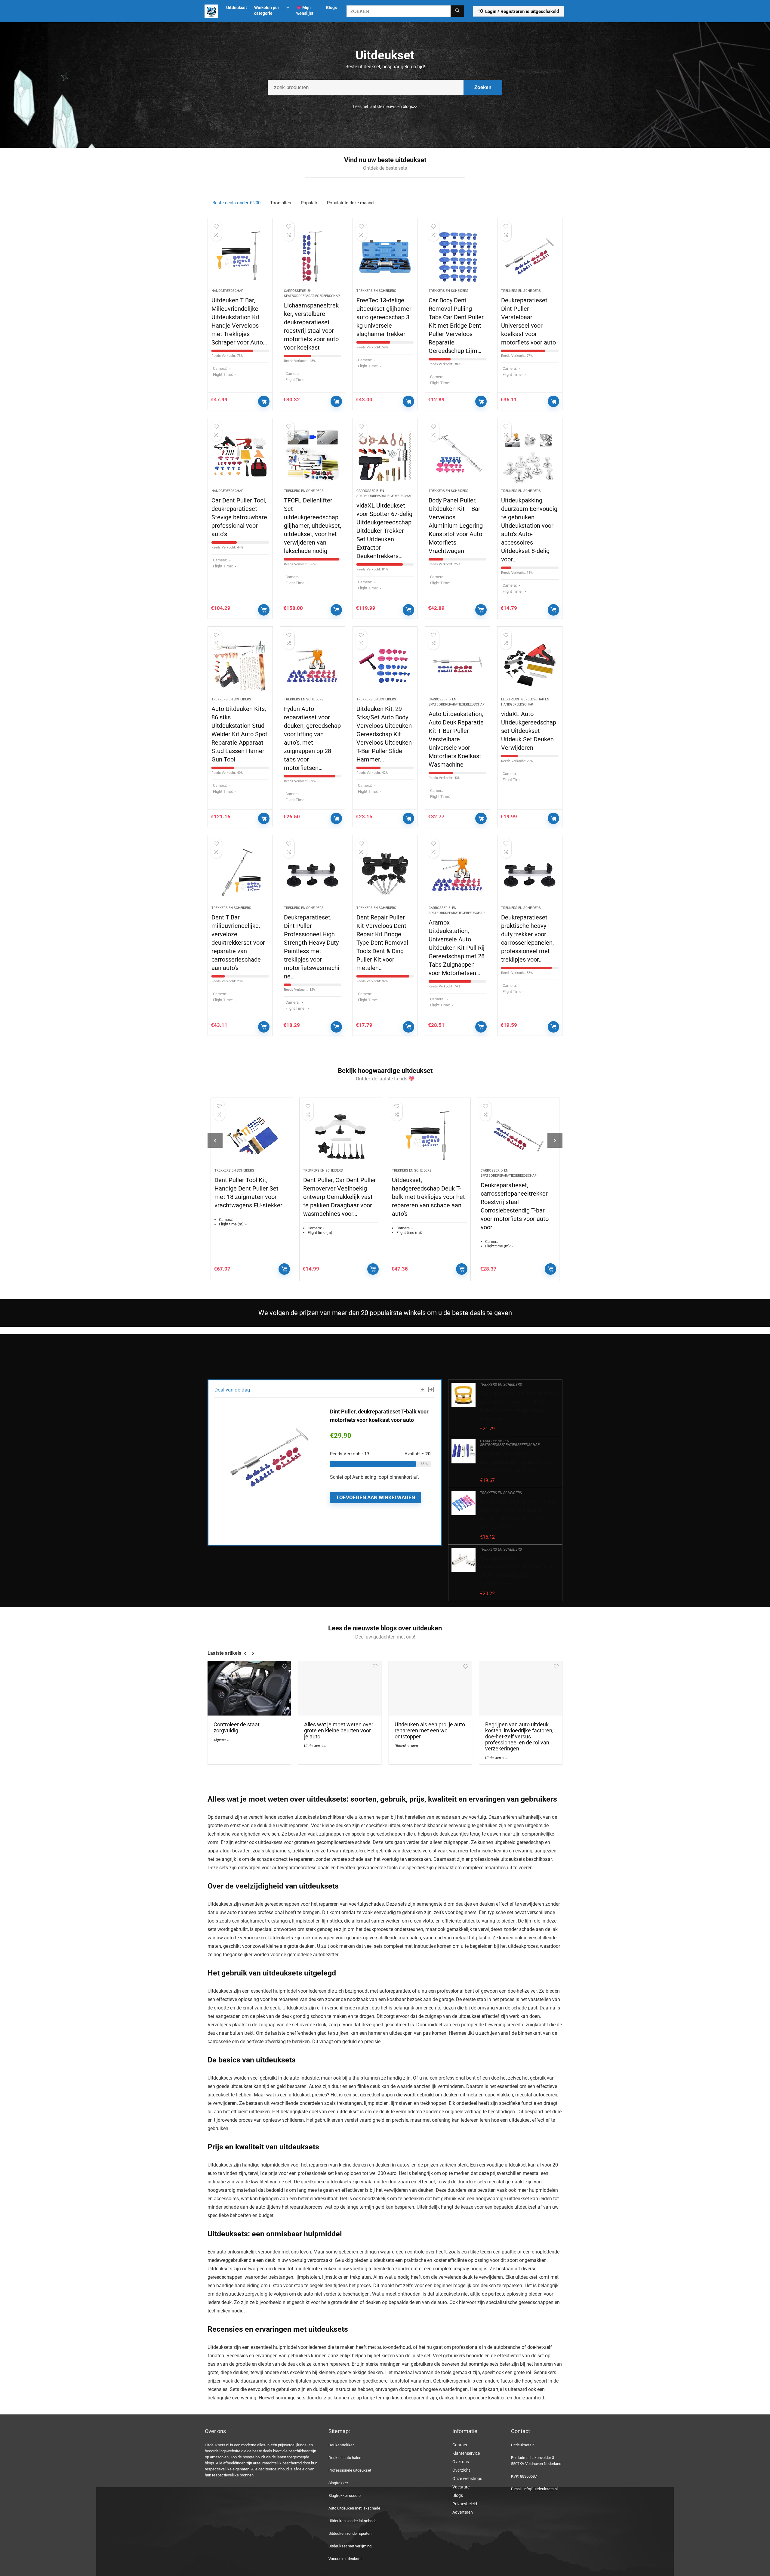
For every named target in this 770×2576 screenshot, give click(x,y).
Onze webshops (467, 2479)
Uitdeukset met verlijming (350, 2546)
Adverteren (463, 2512)
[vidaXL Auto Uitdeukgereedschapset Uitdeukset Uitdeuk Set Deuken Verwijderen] (530, 665)
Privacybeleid (465, 2504)
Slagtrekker (338, 2483)
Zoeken (483, 87)
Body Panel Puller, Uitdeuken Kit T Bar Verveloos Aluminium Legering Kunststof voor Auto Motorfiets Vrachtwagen (456, 526)
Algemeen (221, 1740)
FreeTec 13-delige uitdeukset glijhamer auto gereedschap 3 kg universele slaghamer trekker (384, 317)
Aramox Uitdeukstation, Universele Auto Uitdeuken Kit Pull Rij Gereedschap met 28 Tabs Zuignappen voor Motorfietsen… (457, 948)
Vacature (461, 2487)
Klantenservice (466, 2453)
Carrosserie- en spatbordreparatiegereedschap (510, 1443)
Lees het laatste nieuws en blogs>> (385, 107)
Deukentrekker (341, 2445)
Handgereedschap (227, 291)
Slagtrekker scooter (345, 2496)
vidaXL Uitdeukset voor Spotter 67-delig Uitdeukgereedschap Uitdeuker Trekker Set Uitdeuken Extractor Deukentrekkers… (384, 531)
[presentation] (215, 1140)
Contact (460, 2445)
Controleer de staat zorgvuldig (237, 1728)
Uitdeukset (237, 8)
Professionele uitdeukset (350, 2470)
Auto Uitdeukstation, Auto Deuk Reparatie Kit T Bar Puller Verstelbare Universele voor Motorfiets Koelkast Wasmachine (456, 739)
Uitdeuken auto (316, 1746)
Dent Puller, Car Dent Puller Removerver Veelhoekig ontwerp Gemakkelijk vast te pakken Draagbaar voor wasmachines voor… (251, 1197)
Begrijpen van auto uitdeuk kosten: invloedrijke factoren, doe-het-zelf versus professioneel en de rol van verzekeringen (519, 1737)
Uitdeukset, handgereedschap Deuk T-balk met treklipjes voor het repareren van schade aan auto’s (340, 1197)
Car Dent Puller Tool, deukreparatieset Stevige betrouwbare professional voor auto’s (239, 517)
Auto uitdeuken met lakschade (354, 2508)
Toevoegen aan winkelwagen (264, 401)
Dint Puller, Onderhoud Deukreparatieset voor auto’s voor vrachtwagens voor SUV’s (515, 1462)
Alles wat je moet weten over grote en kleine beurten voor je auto (339, 1731)
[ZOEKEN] (457, 11)
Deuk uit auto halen (345, 2458)
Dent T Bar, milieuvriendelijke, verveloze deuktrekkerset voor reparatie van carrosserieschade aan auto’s (238, 943)
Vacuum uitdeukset (345, 2559)
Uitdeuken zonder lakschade (353, 2521)
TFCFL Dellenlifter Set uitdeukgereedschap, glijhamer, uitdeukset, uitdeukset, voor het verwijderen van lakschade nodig (313, 526)
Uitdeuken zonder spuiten (350, 2533)
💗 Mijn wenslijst (305, 10)
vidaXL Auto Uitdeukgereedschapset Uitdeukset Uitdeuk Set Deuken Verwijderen (529, 731)
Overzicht (461, 2470)
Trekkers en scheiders (376, 291)
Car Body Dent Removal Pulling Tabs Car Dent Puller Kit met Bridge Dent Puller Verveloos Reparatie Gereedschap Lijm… (456, 326)
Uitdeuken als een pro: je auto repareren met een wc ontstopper (430, 1731)
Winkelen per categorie (267, 10)
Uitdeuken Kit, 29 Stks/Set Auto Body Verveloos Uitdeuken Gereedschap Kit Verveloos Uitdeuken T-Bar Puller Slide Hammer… (384, 734)
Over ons (461, 2462)
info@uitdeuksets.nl (541, 2489)
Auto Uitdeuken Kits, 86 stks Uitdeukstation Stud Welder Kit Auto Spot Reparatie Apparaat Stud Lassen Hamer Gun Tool (239, 734)
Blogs (331, 8)
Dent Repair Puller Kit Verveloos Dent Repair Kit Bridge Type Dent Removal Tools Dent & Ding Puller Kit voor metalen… (382, 943)
